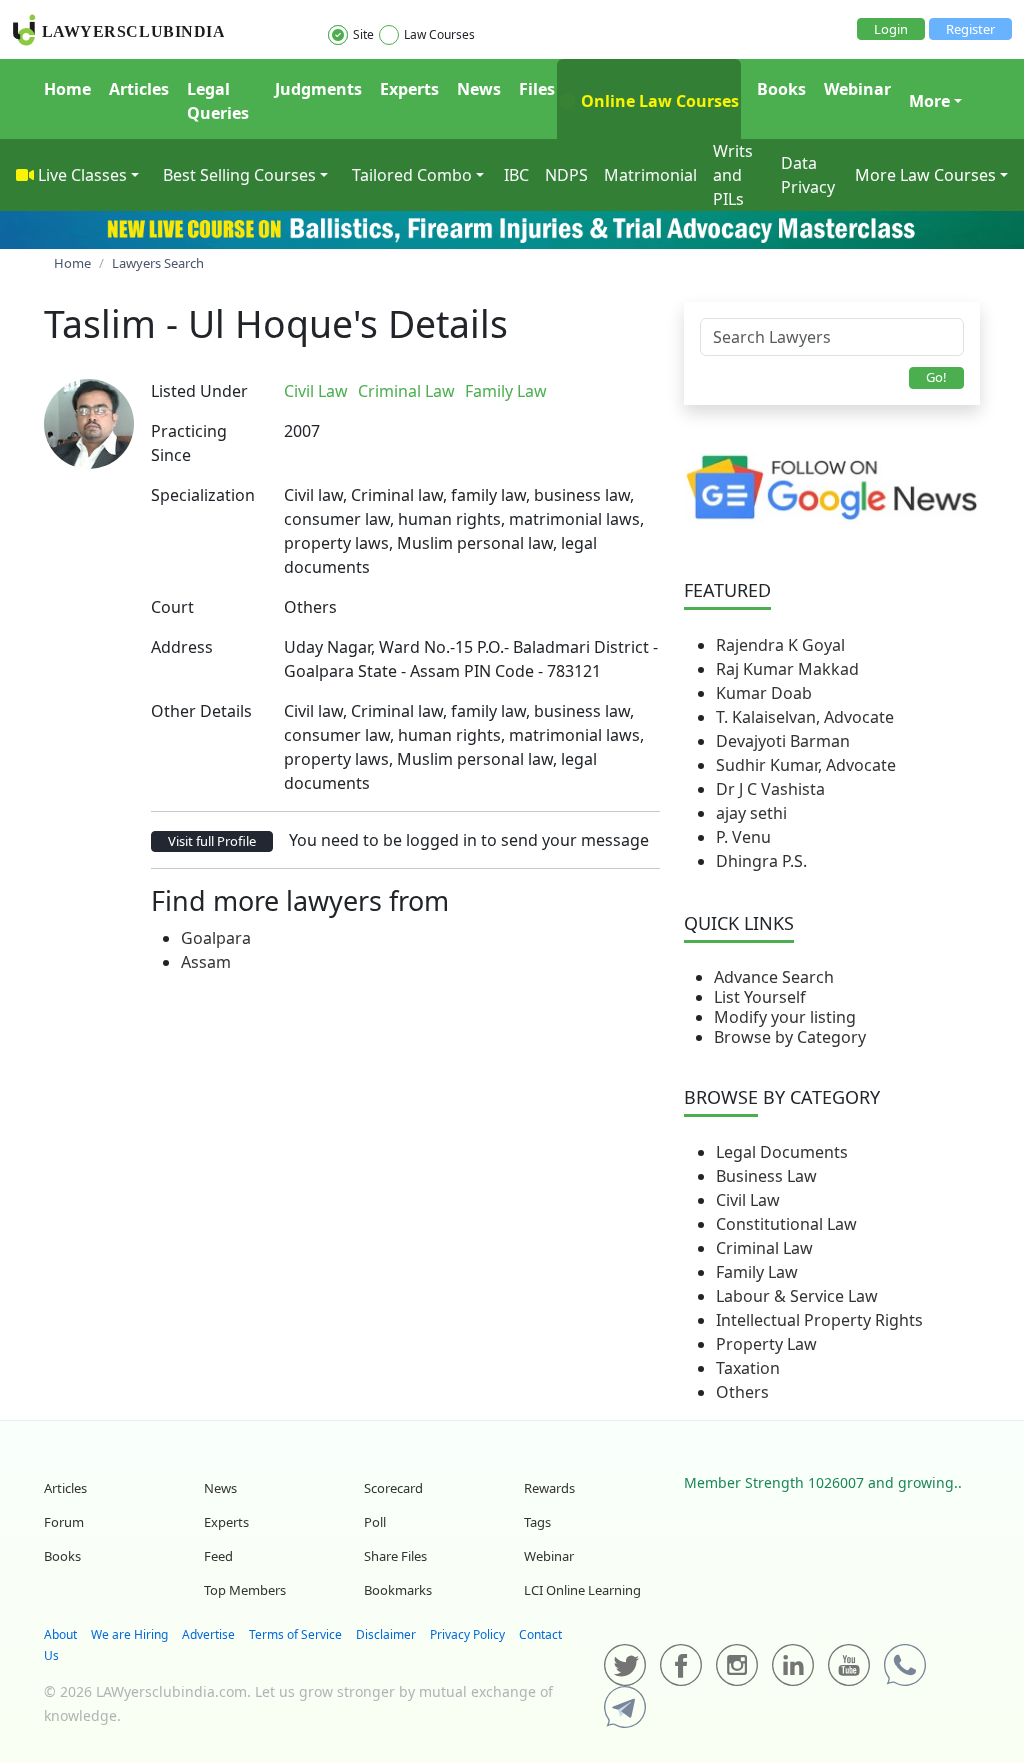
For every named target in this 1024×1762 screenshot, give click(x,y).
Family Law (757, 1272)
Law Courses (439, 34)
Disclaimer (386, 1634)
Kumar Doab (764, 693)
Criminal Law (764, 1248)
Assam (206, 962)
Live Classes (82, 175)
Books (781, 89)
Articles (139, 89)
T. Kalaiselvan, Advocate (805, 717)
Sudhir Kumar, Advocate (806, 765)
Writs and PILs (733, 175)
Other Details (201, 711)
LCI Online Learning (582, 1590)
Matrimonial (650, 175)
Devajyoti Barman (783, 741)
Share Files (395, 1556)
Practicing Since (189, 443)
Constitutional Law (786, 1224)
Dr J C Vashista (770, 789)
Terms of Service (295, 1634)
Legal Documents (782, 1152)
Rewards (549, 1488)
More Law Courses (925, 175)
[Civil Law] (559, 391)
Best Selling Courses (239, 175)
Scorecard (393, 1488)
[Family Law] (567, 391)
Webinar (857, 89)
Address (182, 647)
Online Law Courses (658, 101)
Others (742, 1392)
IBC (516, 175)
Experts (409, 89)
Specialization (203, 495)
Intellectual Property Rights (819, 1320)
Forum (64, 1522)
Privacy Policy (467, 1634)
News (479, 89)
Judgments (318, 89)
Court (172, 607)
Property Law (766, 1344)
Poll (375, 1522)
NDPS (566, 175)
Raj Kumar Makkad (787, 669)
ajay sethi (751, 813)
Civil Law (748, 1200)
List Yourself (760, 997)
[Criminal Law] (563, 391)
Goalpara (216, 938)
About (60, 1634)
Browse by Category (790, 1037)
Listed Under (199, 391)
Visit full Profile (212, 841)
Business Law (766, 1176)
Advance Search (774, 977)
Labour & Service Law (797, 1296)
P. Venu (743, 837)
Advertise (208, 1634)
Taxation (748, 1368)
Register (970, 29)
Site (363, 34)
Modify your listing (785, 1017)
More (929, 101)
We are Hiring (129, 1634)
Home (67, 89)
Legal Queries (218, 101)
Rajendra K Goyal (780, 645)
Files (537, 89)
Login (891, 29)
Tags (537, 1522)
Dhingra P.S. (761, 861)
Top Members (245, 1590)
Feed (218, 1556)
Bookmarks (398, 1590)
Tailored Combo (412, 175)
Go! (936, 377)
